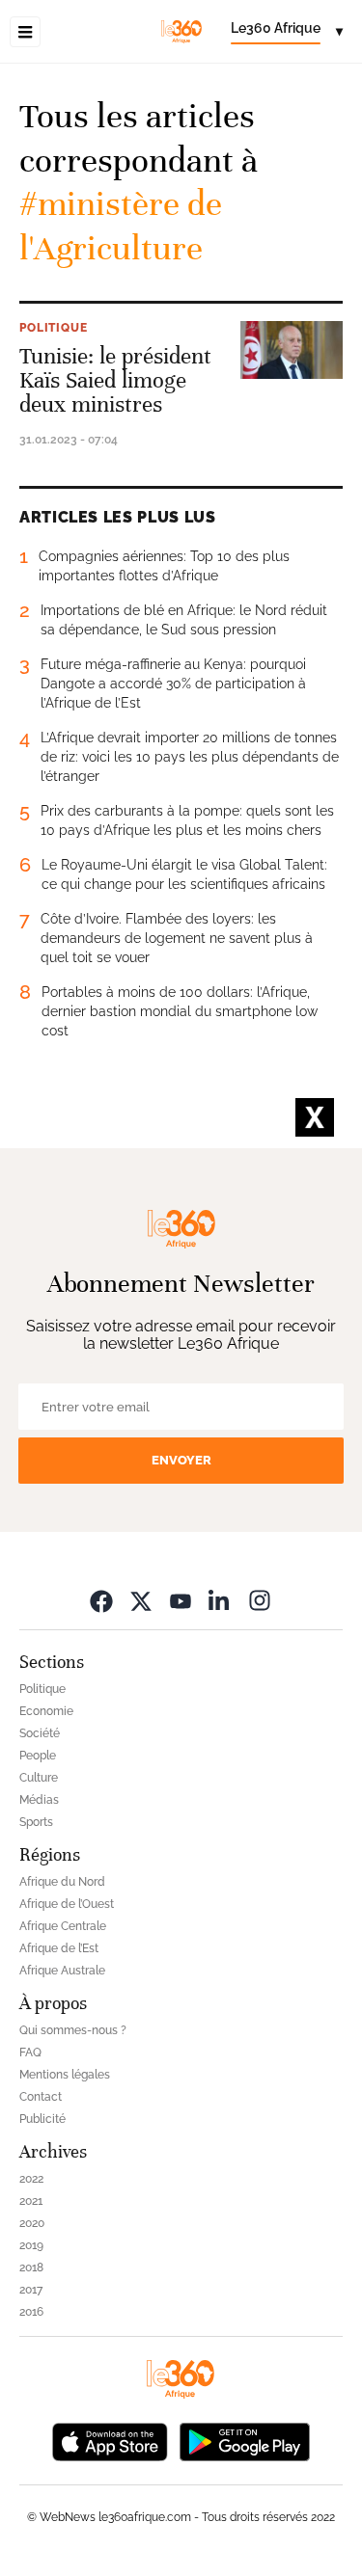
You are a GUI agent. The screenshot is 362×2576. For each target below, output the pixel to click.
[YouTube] (181, 1600)
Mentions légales (65, 2075)
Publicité (42, 2119)
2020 (32, 2223)
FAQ (30, 2053)
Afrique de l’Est (59, 1948)
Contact (41, 2097)
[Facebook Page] (101, 1600)
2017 (31, 2290)
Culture (39, 1778)
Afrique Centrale (63, 1926)
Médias (39, 1800)
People (38, 1756)
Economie (46, 1711)
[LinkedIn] (220, 1600)
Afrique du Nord (62, 1882)
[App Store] (110, 2440)
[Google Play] (244, 2440)
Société (40, 1733)
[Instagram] (260, 1600)
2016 (31, 2312)
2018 (31, 2267)
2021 (31, 2201)
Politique (54, 328)
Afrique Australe (62, 1971)
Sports (36, 1822)
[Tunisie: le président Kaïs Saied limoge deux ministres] (292, 350)
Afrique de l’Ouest (67, 1904)
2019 (31, 2245)
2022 (31, 2179)
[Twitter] (141, 1600)
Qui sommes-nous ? (73, 2030)
